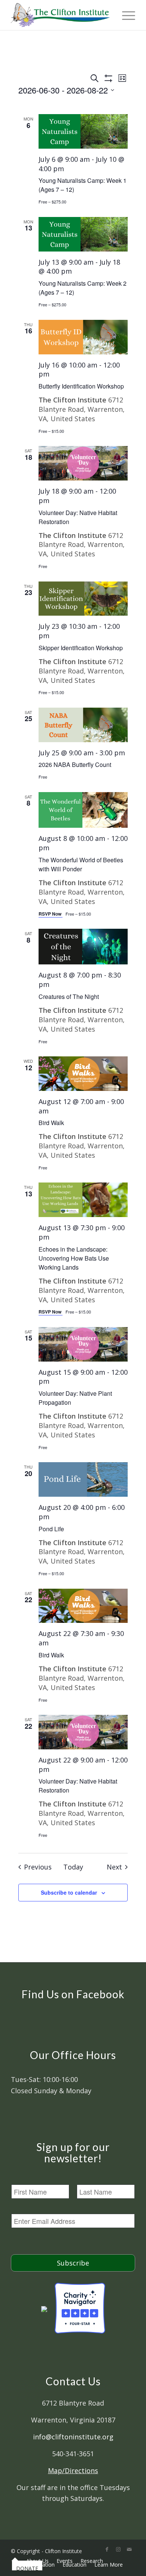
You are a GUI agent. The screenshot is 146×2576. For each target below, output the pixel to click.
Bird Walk (51, 1123)
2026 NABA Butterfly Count (75, 765)
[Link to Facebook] (107, 2549)
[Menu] (125, 15)
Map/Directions (73, 2471)
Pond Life (51, 1529)
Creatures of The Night (69, 997)
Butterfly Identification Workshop (81, 386)
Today (73, 1867)
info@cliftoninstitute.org (73, 2437)
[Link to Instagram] (118, 2549)
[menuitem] (15, 2561)
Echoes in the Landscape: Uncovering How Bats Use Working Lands (74, 1258)
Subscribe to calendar (69, 1892)
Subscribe (73, 2263)
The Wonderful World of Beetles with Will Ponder (81, 864)
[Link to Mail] (130, 2549)
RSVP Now (51, 914)
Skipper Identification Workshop (81, 648)
